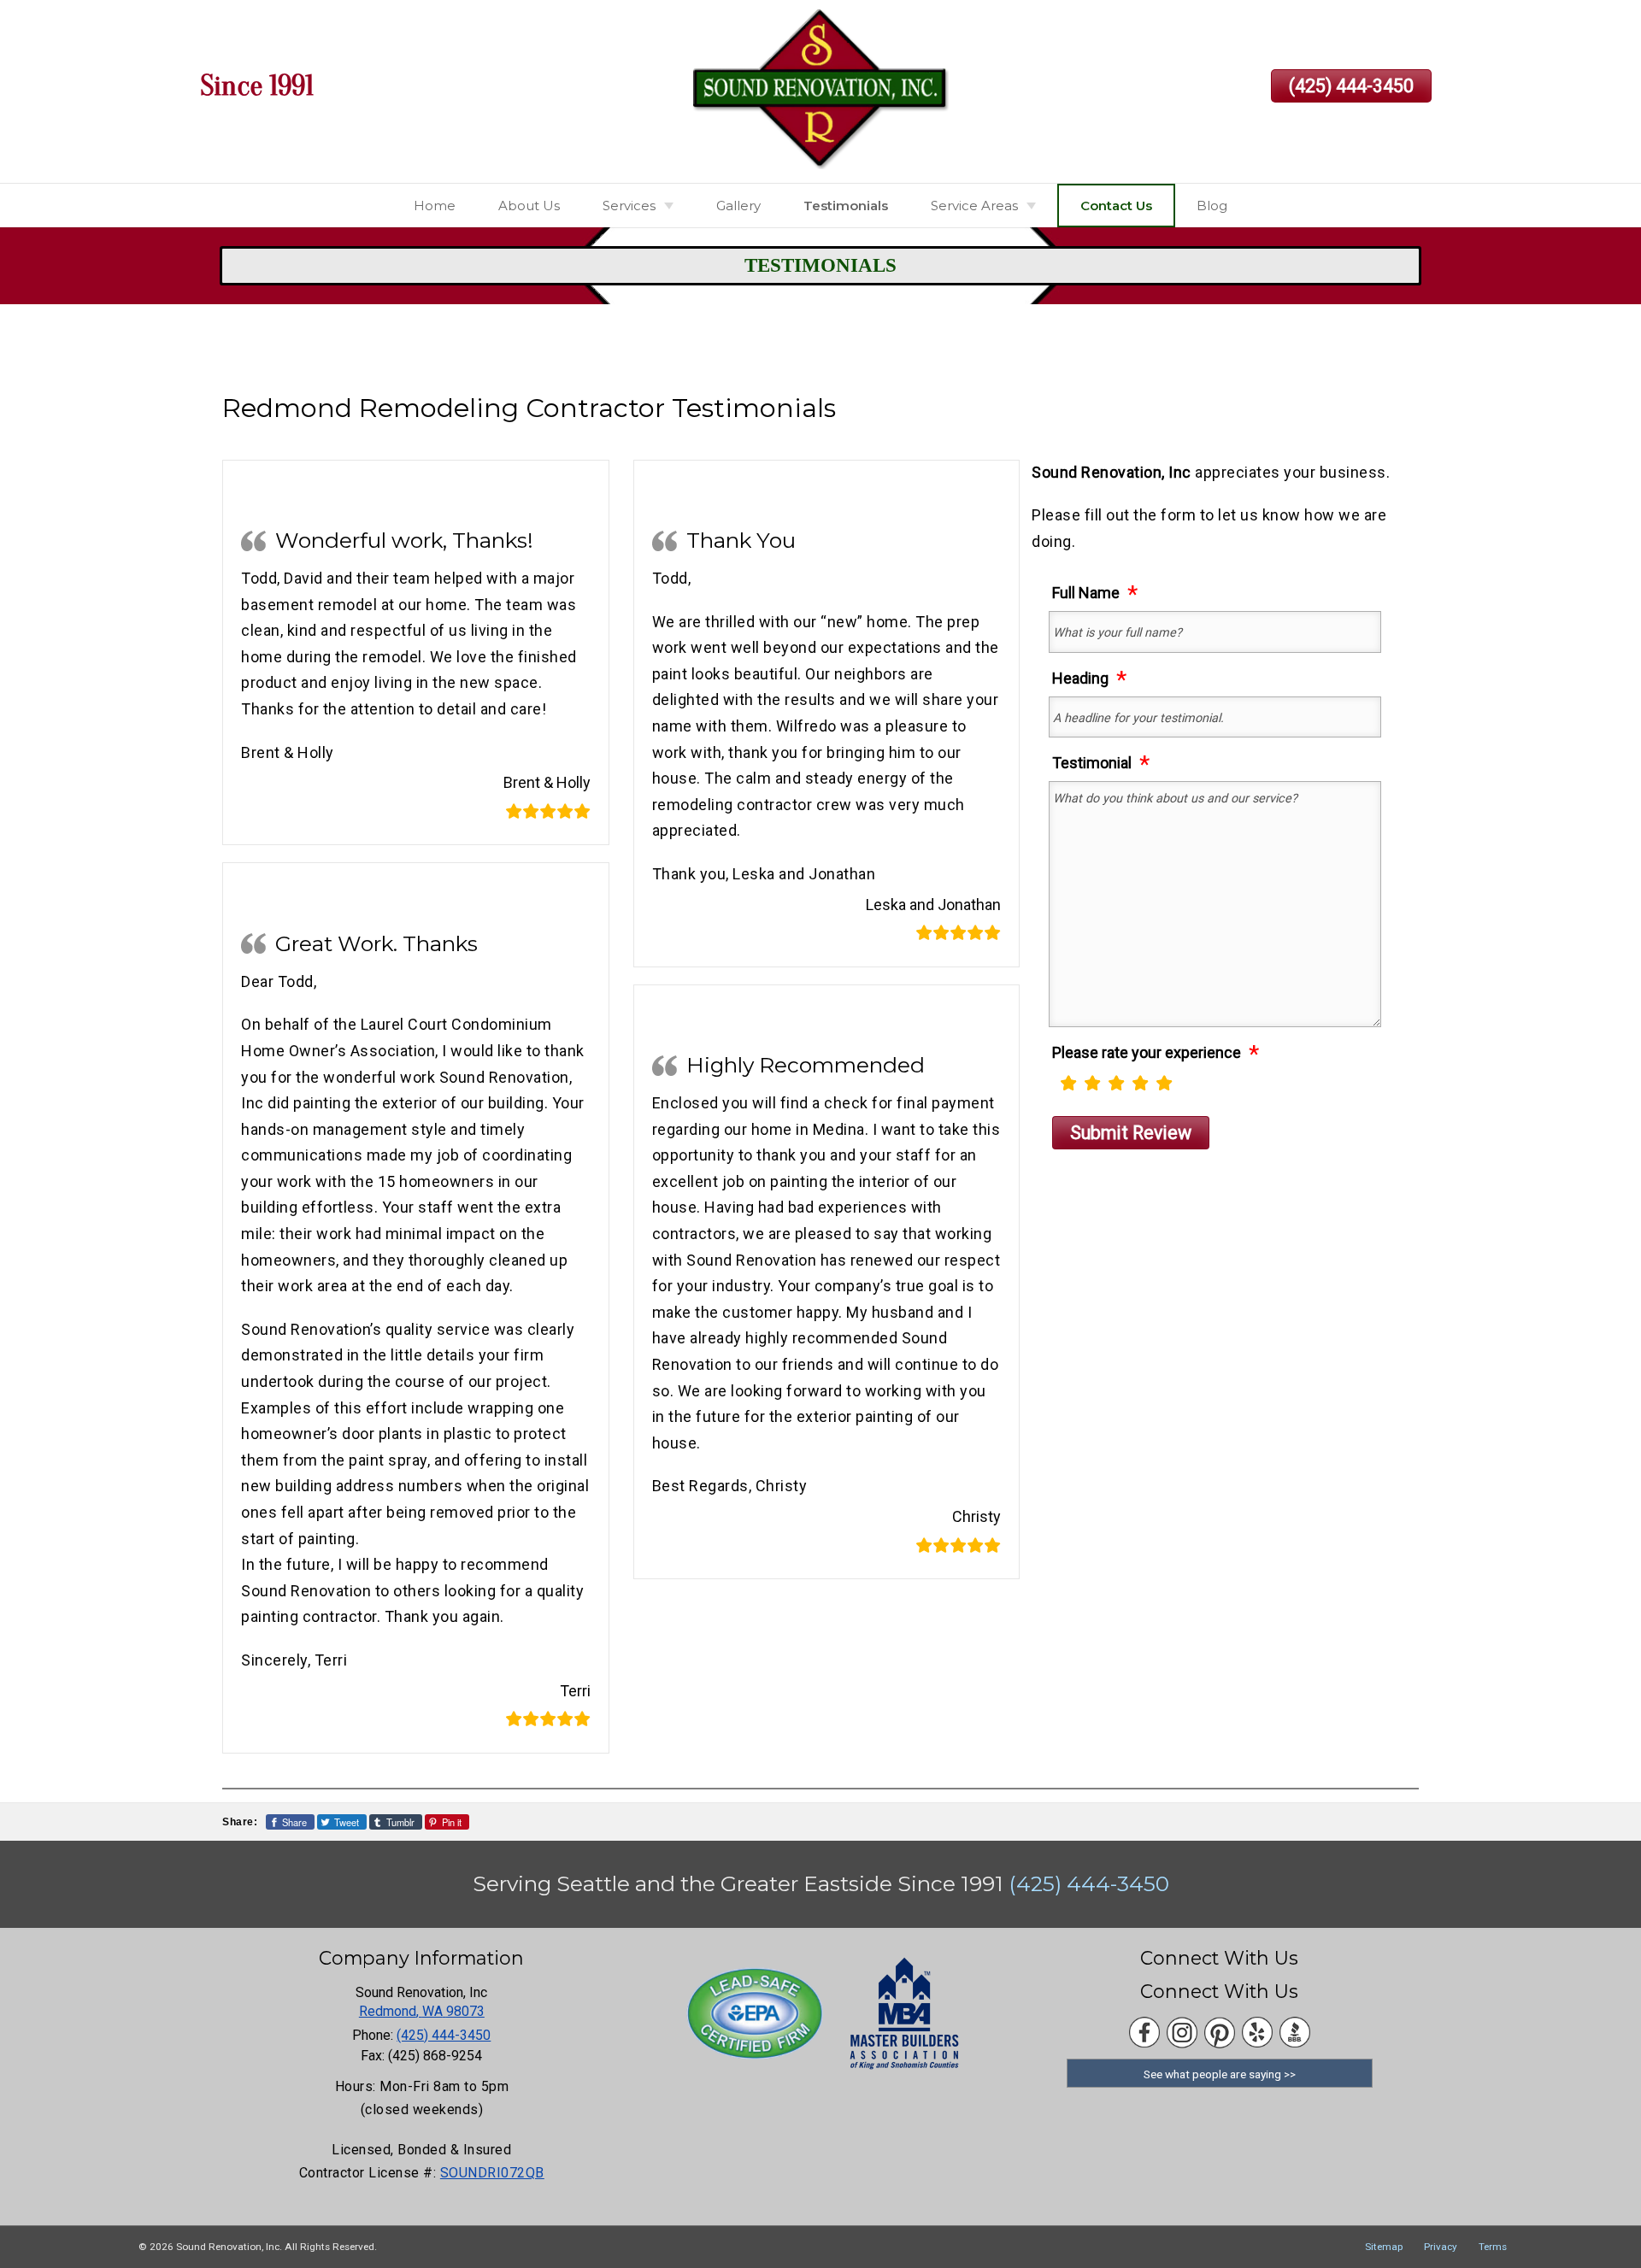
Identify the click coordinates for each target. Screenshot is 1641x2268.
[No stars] (1053, 1089)
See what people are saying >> (1220, 2074)
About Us (529, 206)
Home (435, 206)
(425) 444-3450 (1351, 86)
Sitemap (1384, 2247)
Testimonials (846, 206)
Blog (1212, 206)
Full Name (1086, 592)
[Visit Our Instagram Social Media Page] (1182, 2033)
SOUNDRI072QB (492, 2173)
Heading (1080, 678)
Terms (1493, 2247)
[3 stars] (1116, 1082)
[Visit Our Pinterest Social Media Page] (1220, 2033)
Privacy (1441, 2247)
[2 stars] (1092, 1082)
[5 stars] (1164, 1082)
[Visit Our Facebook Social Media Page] (1144, 2033)
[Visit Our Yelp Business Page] (1257, 2033)
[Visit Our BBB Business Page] (1295, 2033)
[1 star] (1068, 1082)
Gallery (738, 206)
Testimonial (1092, 762)
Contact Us (1116, 206)
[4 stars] (1140, 1082)
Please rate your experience (1147, 1052)
